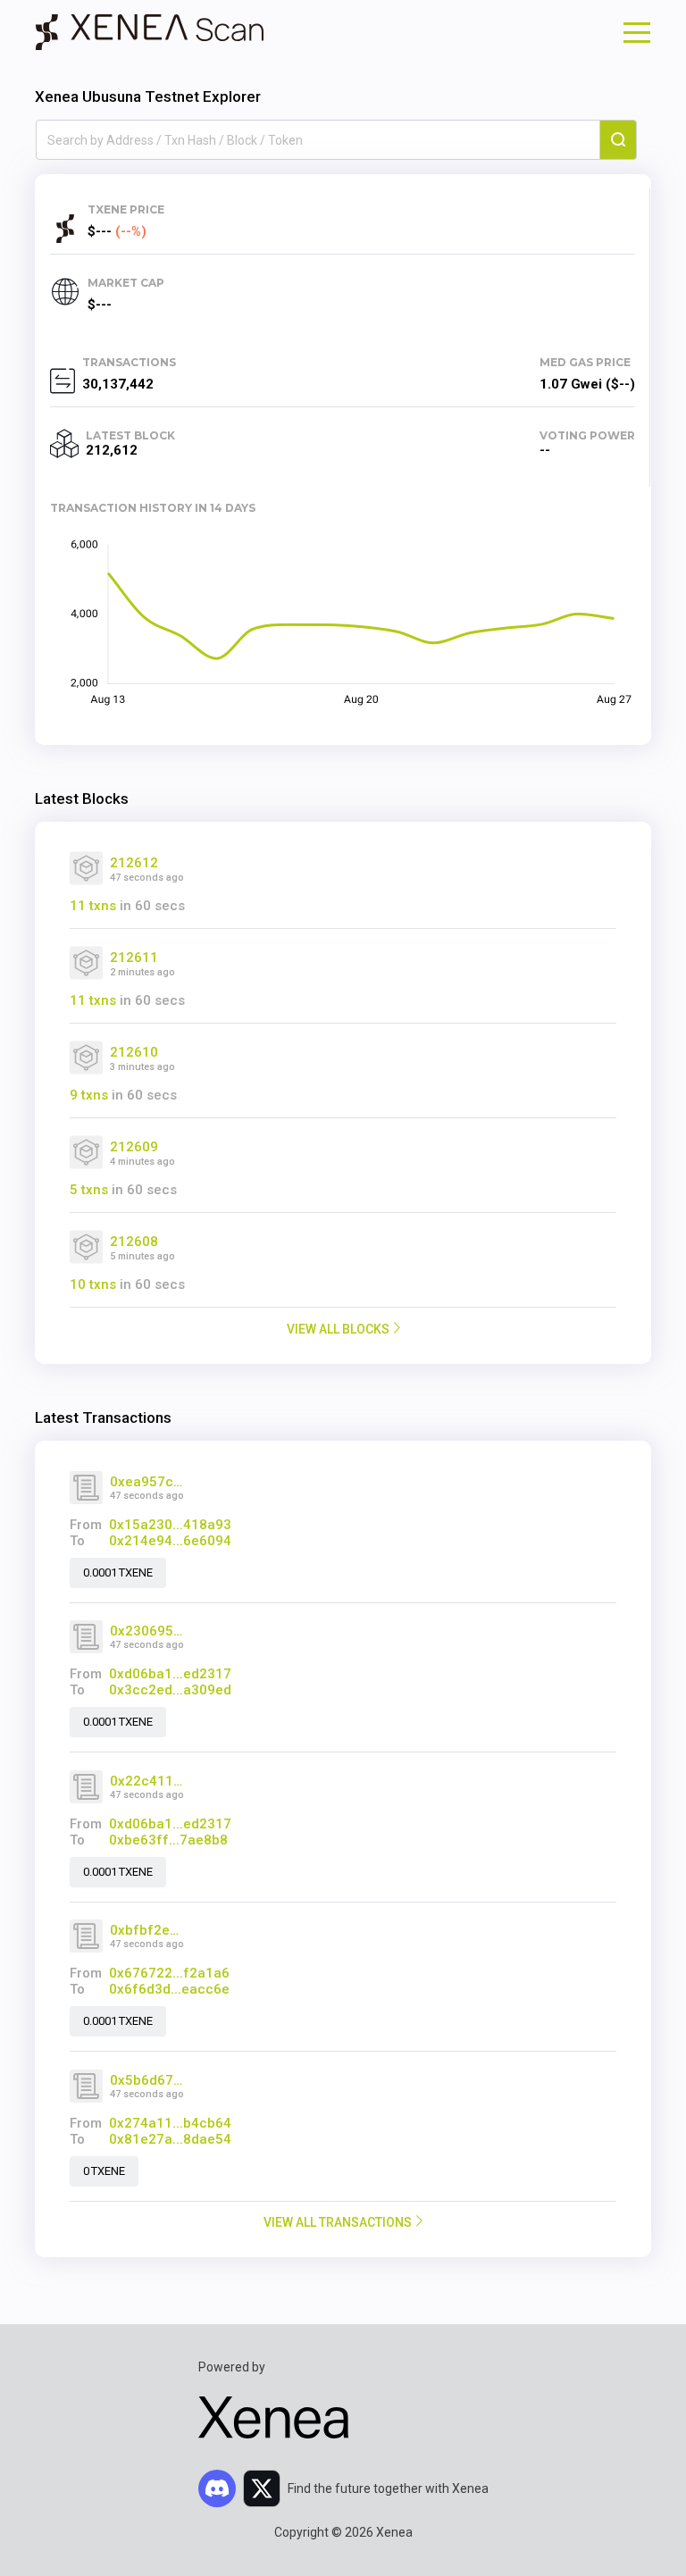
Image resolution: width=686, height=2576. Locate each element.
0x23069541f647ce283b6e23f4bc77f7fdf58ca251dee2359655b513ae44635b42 (147, 1631)
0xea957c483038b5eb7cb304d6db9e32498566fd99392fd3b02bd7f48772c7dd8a (147, 1482)
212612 (134, 863)
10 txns (93, 1284)
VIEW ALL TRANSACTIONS (338, 2222)
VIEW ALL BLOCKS (338, 1329)
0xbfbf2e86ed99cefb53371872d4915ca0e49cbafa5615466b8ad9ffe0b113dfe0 (147, 1930)
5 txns (89, 1190)
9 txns (89, 1095)
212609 (134, 1147)
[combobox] (318, 140)
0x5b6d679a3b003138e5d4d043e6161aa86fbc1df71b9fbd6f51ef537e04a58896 (147, 2080)
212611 (134, 958)
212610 (134, 1052)
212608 (134, 1242)
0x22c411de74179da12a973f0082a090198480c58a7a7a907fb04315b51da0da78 (147, 1781)
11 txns (93, 906)
